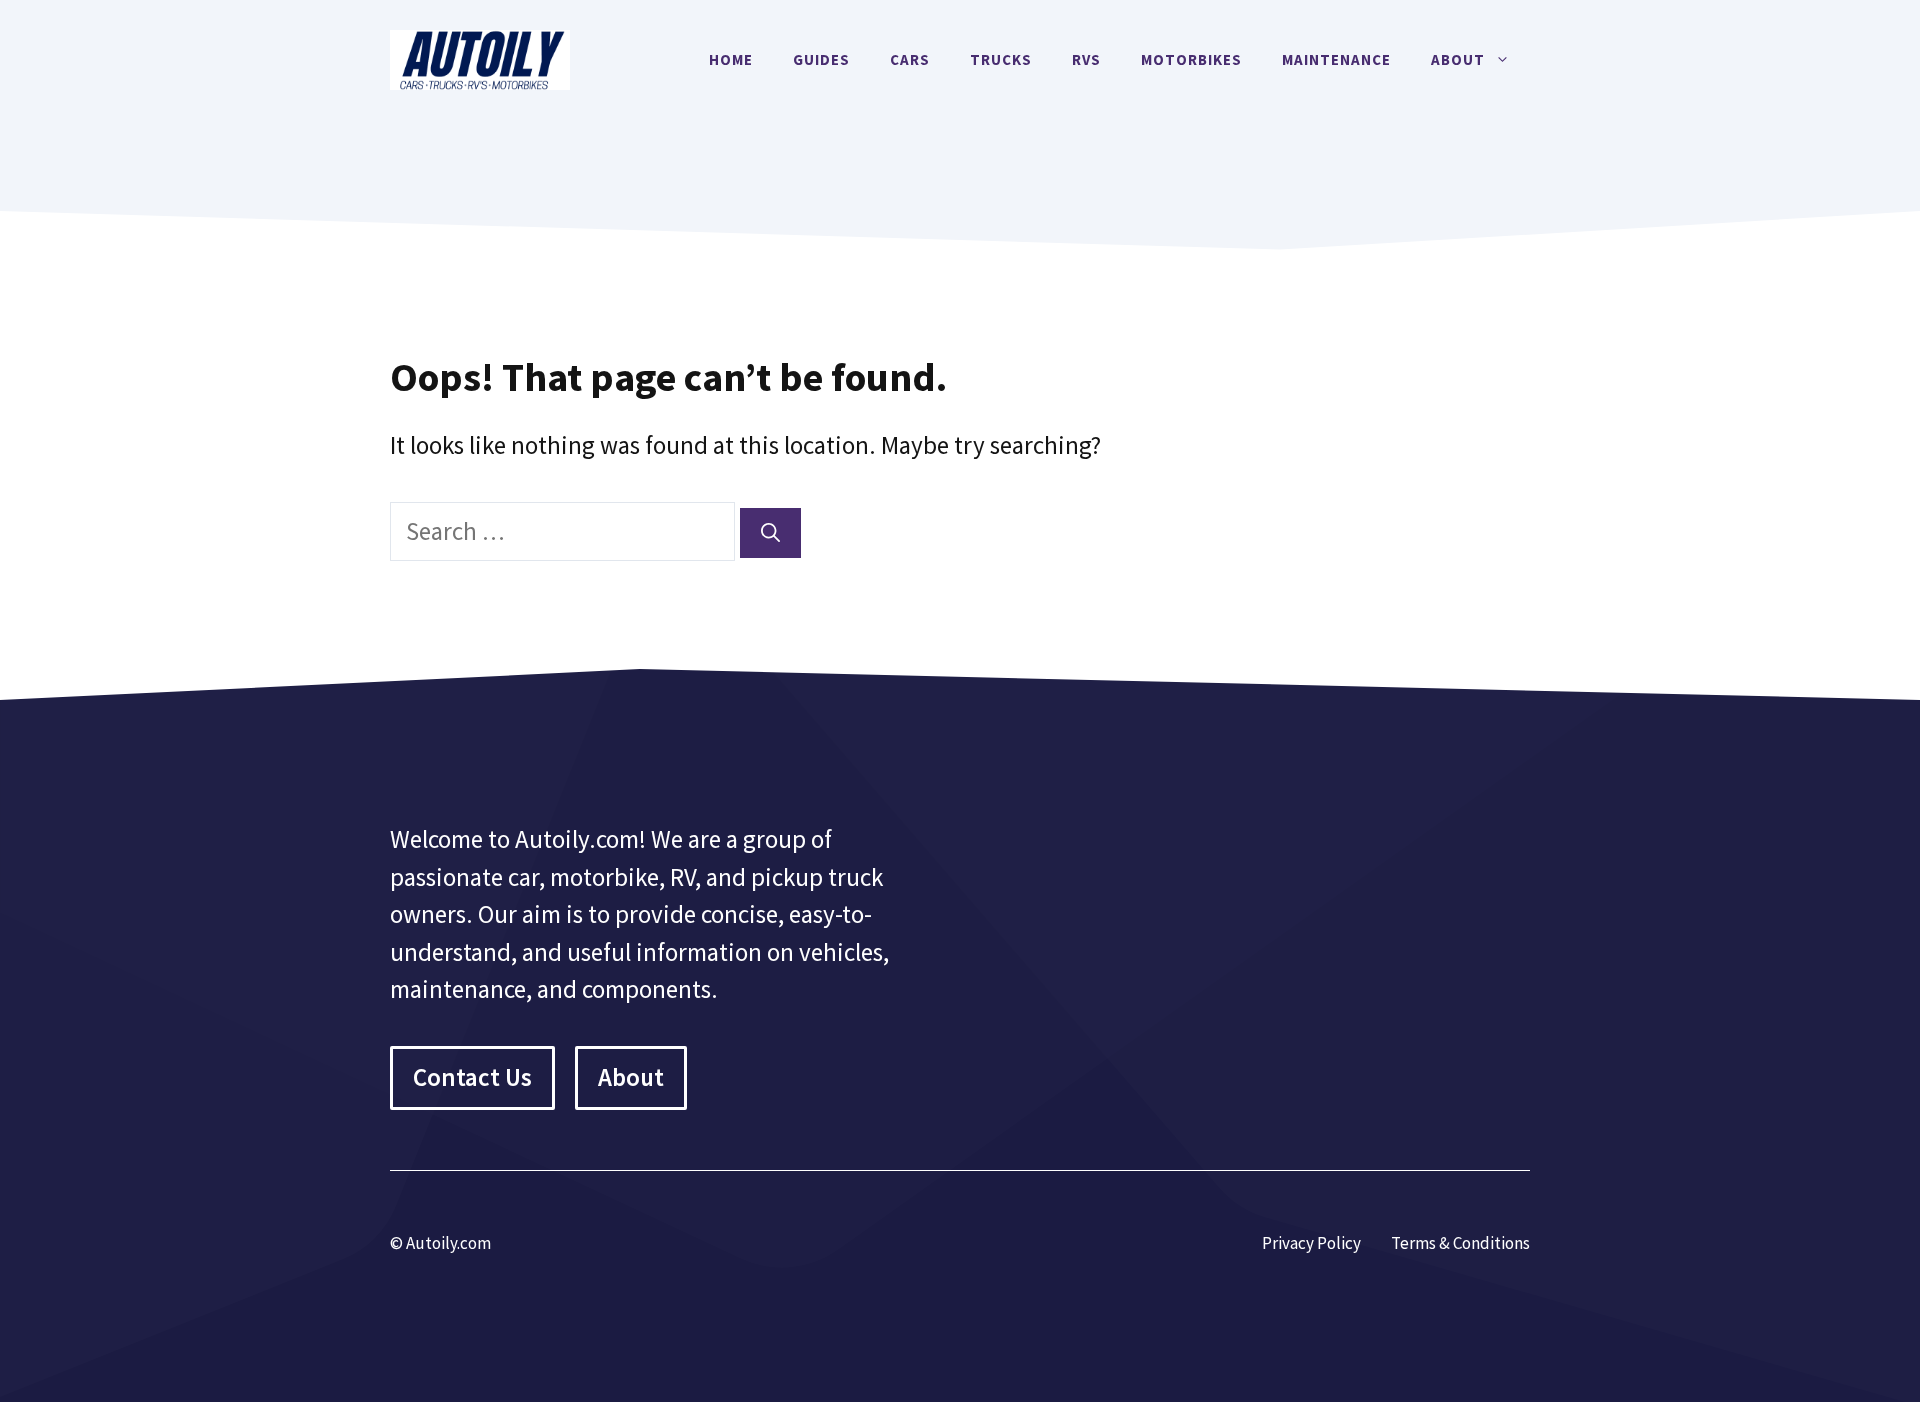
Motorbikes (1191, 59)
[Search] (770, 533)
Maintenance (1336, 59)
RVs (1086, 59)
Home (731, 59)
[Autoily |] (480, 57)
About (1458, 59)
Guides (821, 59)
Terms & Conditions (1460, 1243)
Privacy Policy (1311, 1243)
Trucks (1001, 59)
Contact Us (472, 1077)
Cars (910, 59)
